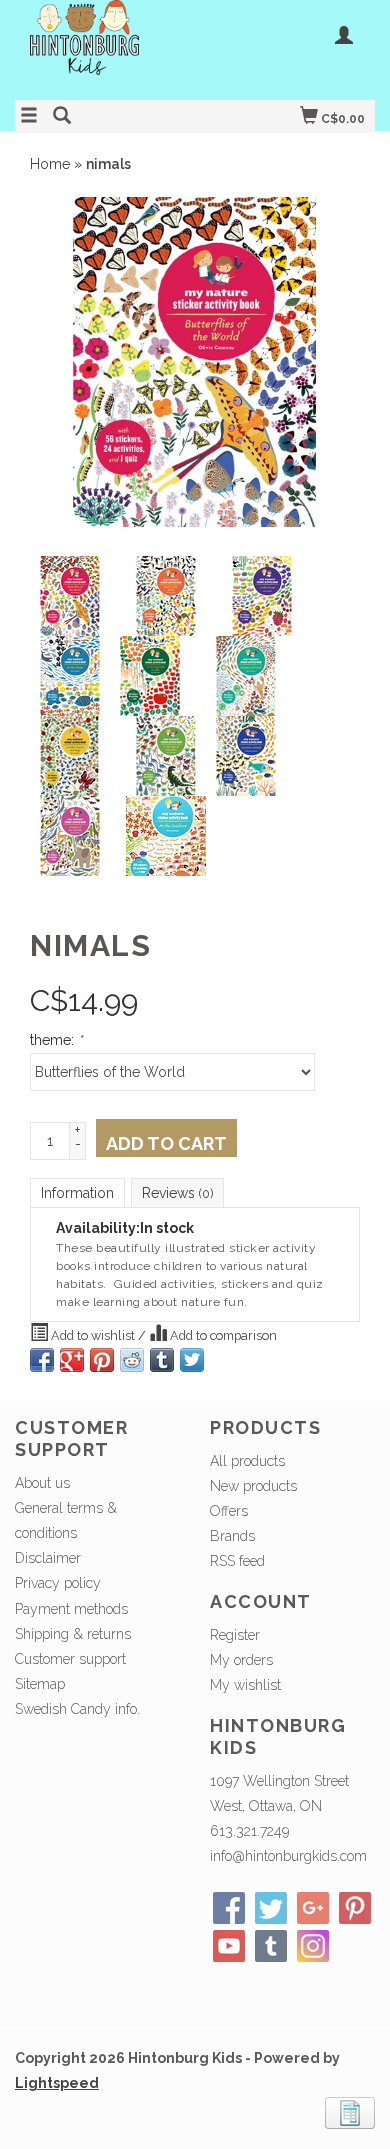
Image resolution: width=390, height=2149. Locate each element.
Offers (229, 1511)
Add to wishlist (93, 1335)
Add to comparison (222, 1335)
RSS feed (237, 1561)
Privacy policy (58, 1583)
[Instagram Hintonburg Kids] (313, 1946)
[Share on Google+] (72, 1360)
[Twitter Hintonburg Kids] (271, 1908)
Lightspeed (57, 2083)
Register (235, 1635)
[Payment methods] (350, 2111)
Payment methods (71, 1609)
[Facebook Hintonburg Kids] (229, 1908)
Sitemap (40, 1684)
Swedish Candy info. (77, 1709)
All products (247, 1461)
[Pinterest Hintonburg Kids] (355, 1908)
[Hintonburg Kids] (105, 47)
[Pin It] (102, 1360)
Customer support (70, 1659)
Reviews (177, 1193)
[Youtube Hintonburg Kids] (229, 1946)
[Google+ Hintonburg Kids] (313, 1908)
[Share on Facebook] (42, 1360)
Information (77, 1193)
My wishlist (245, 1685)
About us (42, 1483)
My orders (241, 1660)
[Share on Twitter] (192, 1360)
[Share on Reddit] (132, 1360)
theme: (56, 1040)
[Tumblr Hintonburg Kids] (271, 1946)
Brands (232, 1536)
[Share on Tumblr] (162, 1360)
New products (253, 1486)
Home (50, 164)
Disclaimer (48, 1558)
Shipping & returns (73, 1634)
